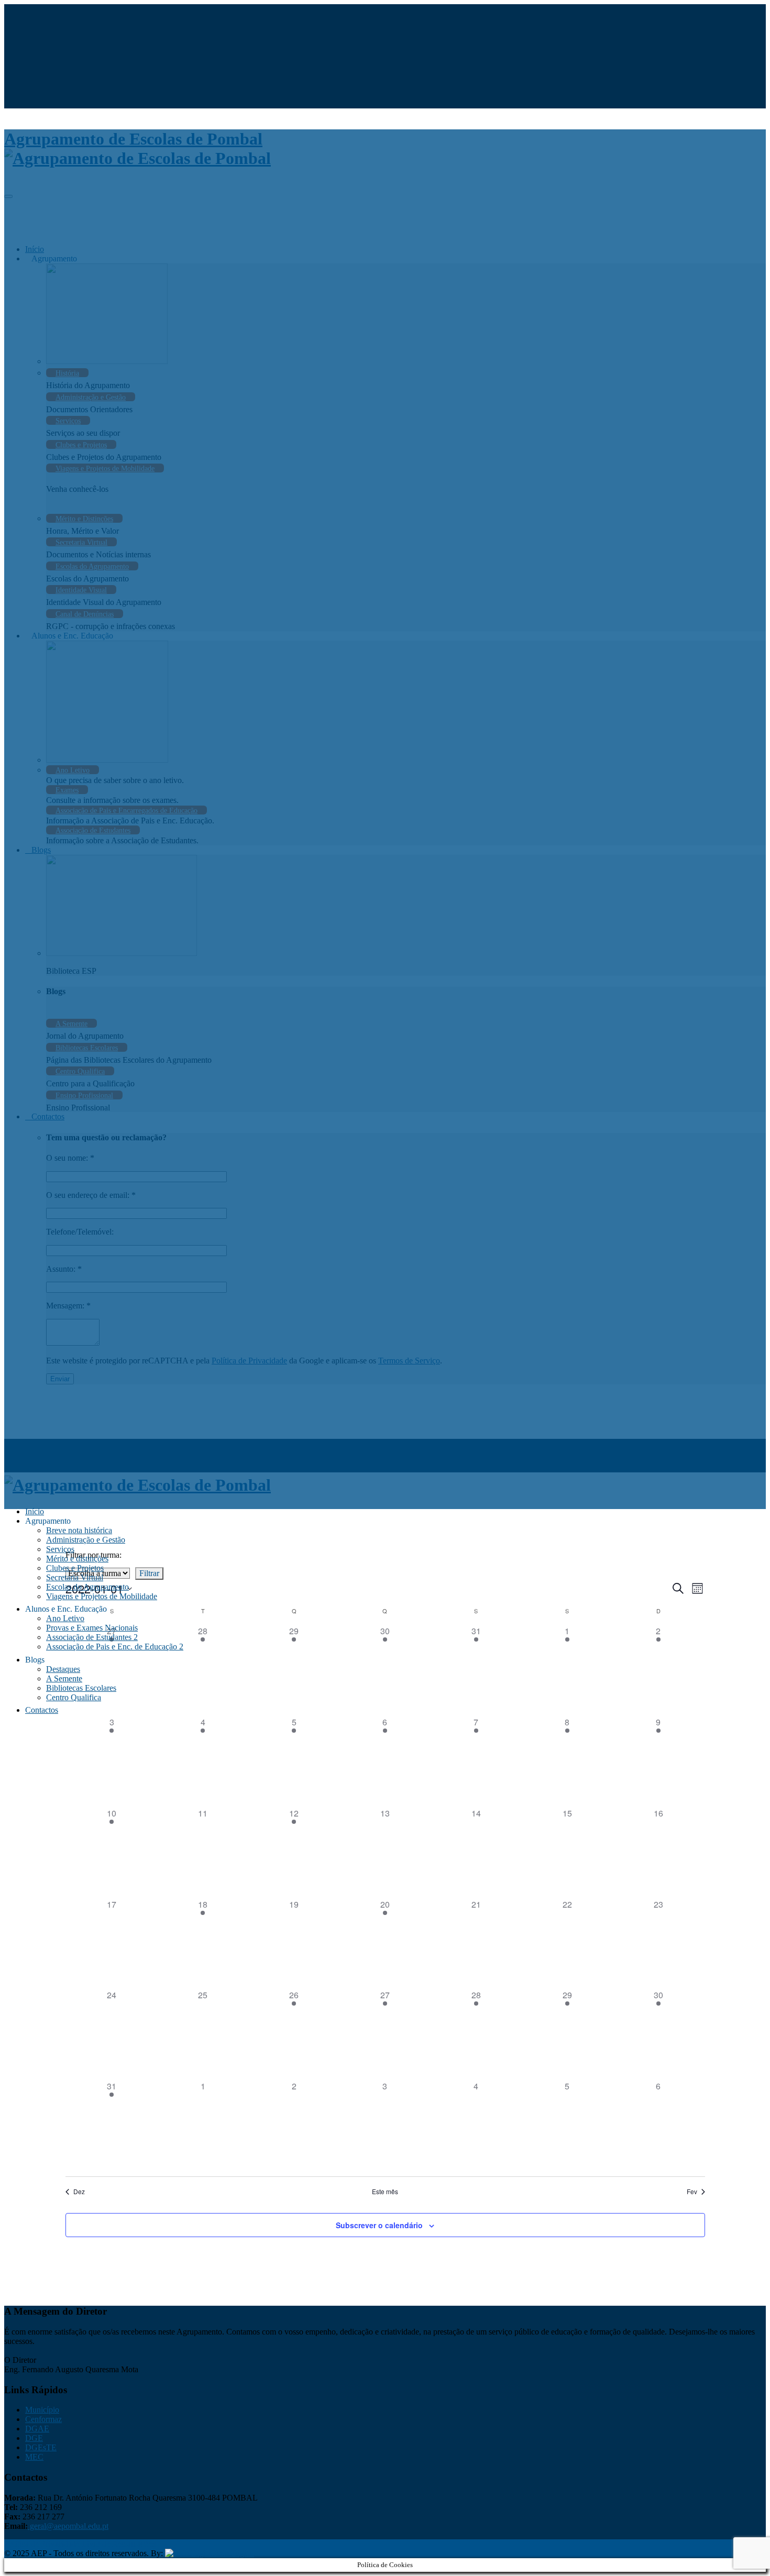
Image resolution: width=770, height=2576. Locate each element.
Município (42, 2410)
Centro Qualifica (74, 1697)
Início (35, 1511)
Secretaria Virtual (75, 1577)
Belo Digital (234, 2553)
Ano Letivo (65, 1618)
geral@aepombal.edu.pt (68, 2526)
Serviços (60, 1549)
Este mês (385, 2192)
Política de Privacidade (42, 2544)
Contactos (42, 1710)
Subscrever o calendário (379, 2225)
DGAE (37, 2429)
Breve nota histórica (79, 1530)
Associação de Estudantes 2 (92, 1637)
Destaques (63, 1669)
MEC (34, 2457)
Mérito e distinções (77, 1559)
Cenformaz (43, 2419)
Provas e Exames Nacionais (92, 1628)
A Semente (64, 1678)
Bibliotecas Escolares (81, 1688)
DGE (34, 2438)
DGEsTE (41, 2447)
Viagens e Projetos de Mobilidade (102, 1596)
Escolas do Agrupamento (87, 1587)
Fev (692, 2192)
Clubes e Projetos (75, 1568)
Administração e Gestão (86, 1540)
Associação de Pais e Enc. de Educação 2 (115, 1647)
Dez (79, 2192)
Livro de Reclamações (119, 2544)
